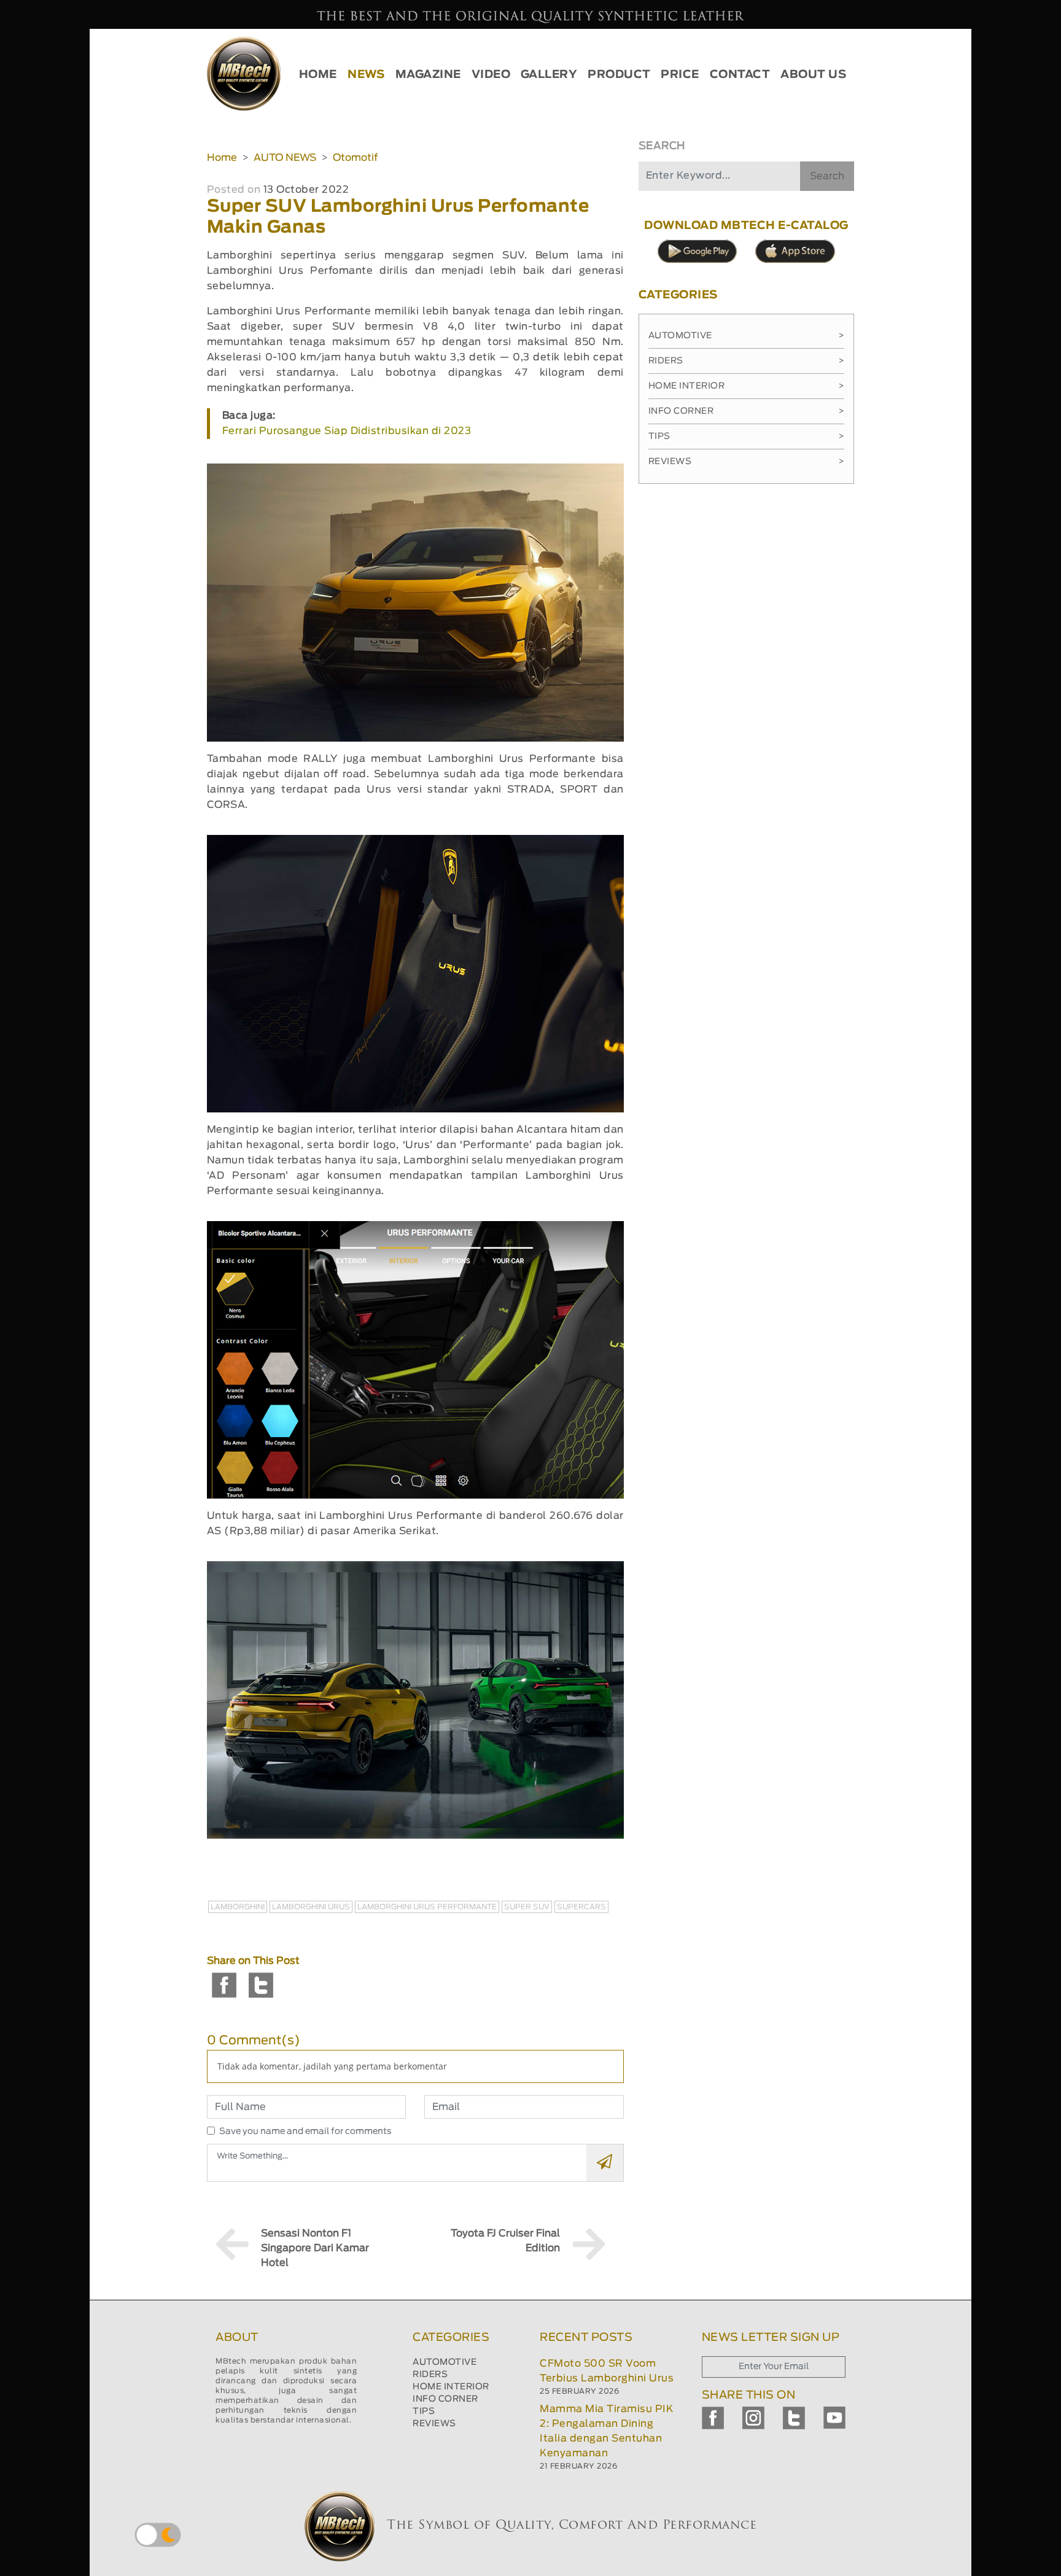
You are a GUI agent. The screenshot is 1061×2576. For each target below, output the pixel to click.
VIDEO (491, 75)
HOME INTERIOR (451, 2387)
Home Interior (746, 386)
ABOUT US (813, 75)
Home (222, 158)
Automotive (746, 336)
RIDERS (430, 2375)
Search (827, 176)
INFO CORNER (445, 2399)
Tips (746, 436)
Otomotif (355, 158)
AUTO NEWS (285, 158)
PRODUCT (619, 75)
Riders (746, 361)
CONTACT (740, 75)
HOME (318, 75)
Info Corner (746, 411)
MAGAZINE (428, 75)
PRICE (680, 75)
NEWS (366, 75)
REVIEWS (434, 2424)
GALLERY (549, 75)
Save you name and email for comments (305, 2132)
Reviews (746, 462)
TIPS (424, 2411)
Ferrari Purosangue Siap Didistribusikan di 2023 (347, 431)
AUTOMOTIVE (445, 2362)
